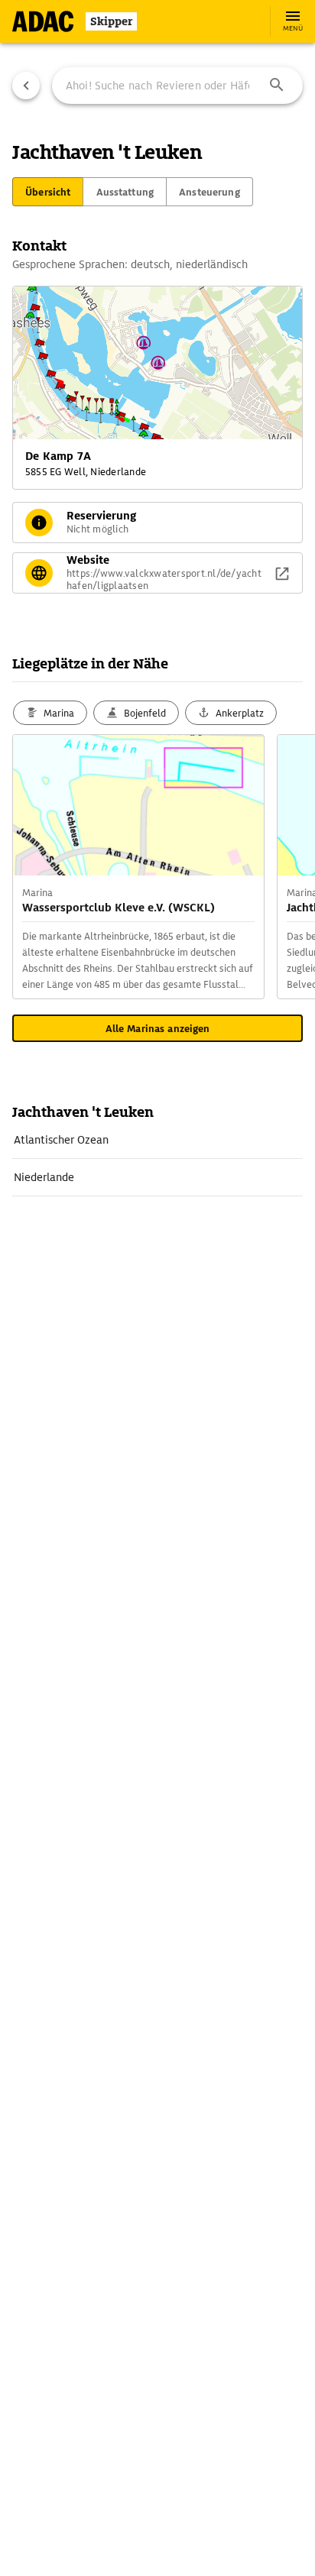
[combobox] (177, 86)
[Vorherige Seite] (26, 86)
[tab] (48, 192)
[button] (277, 86)
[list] (157, 1159)
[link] (157, 1140)
